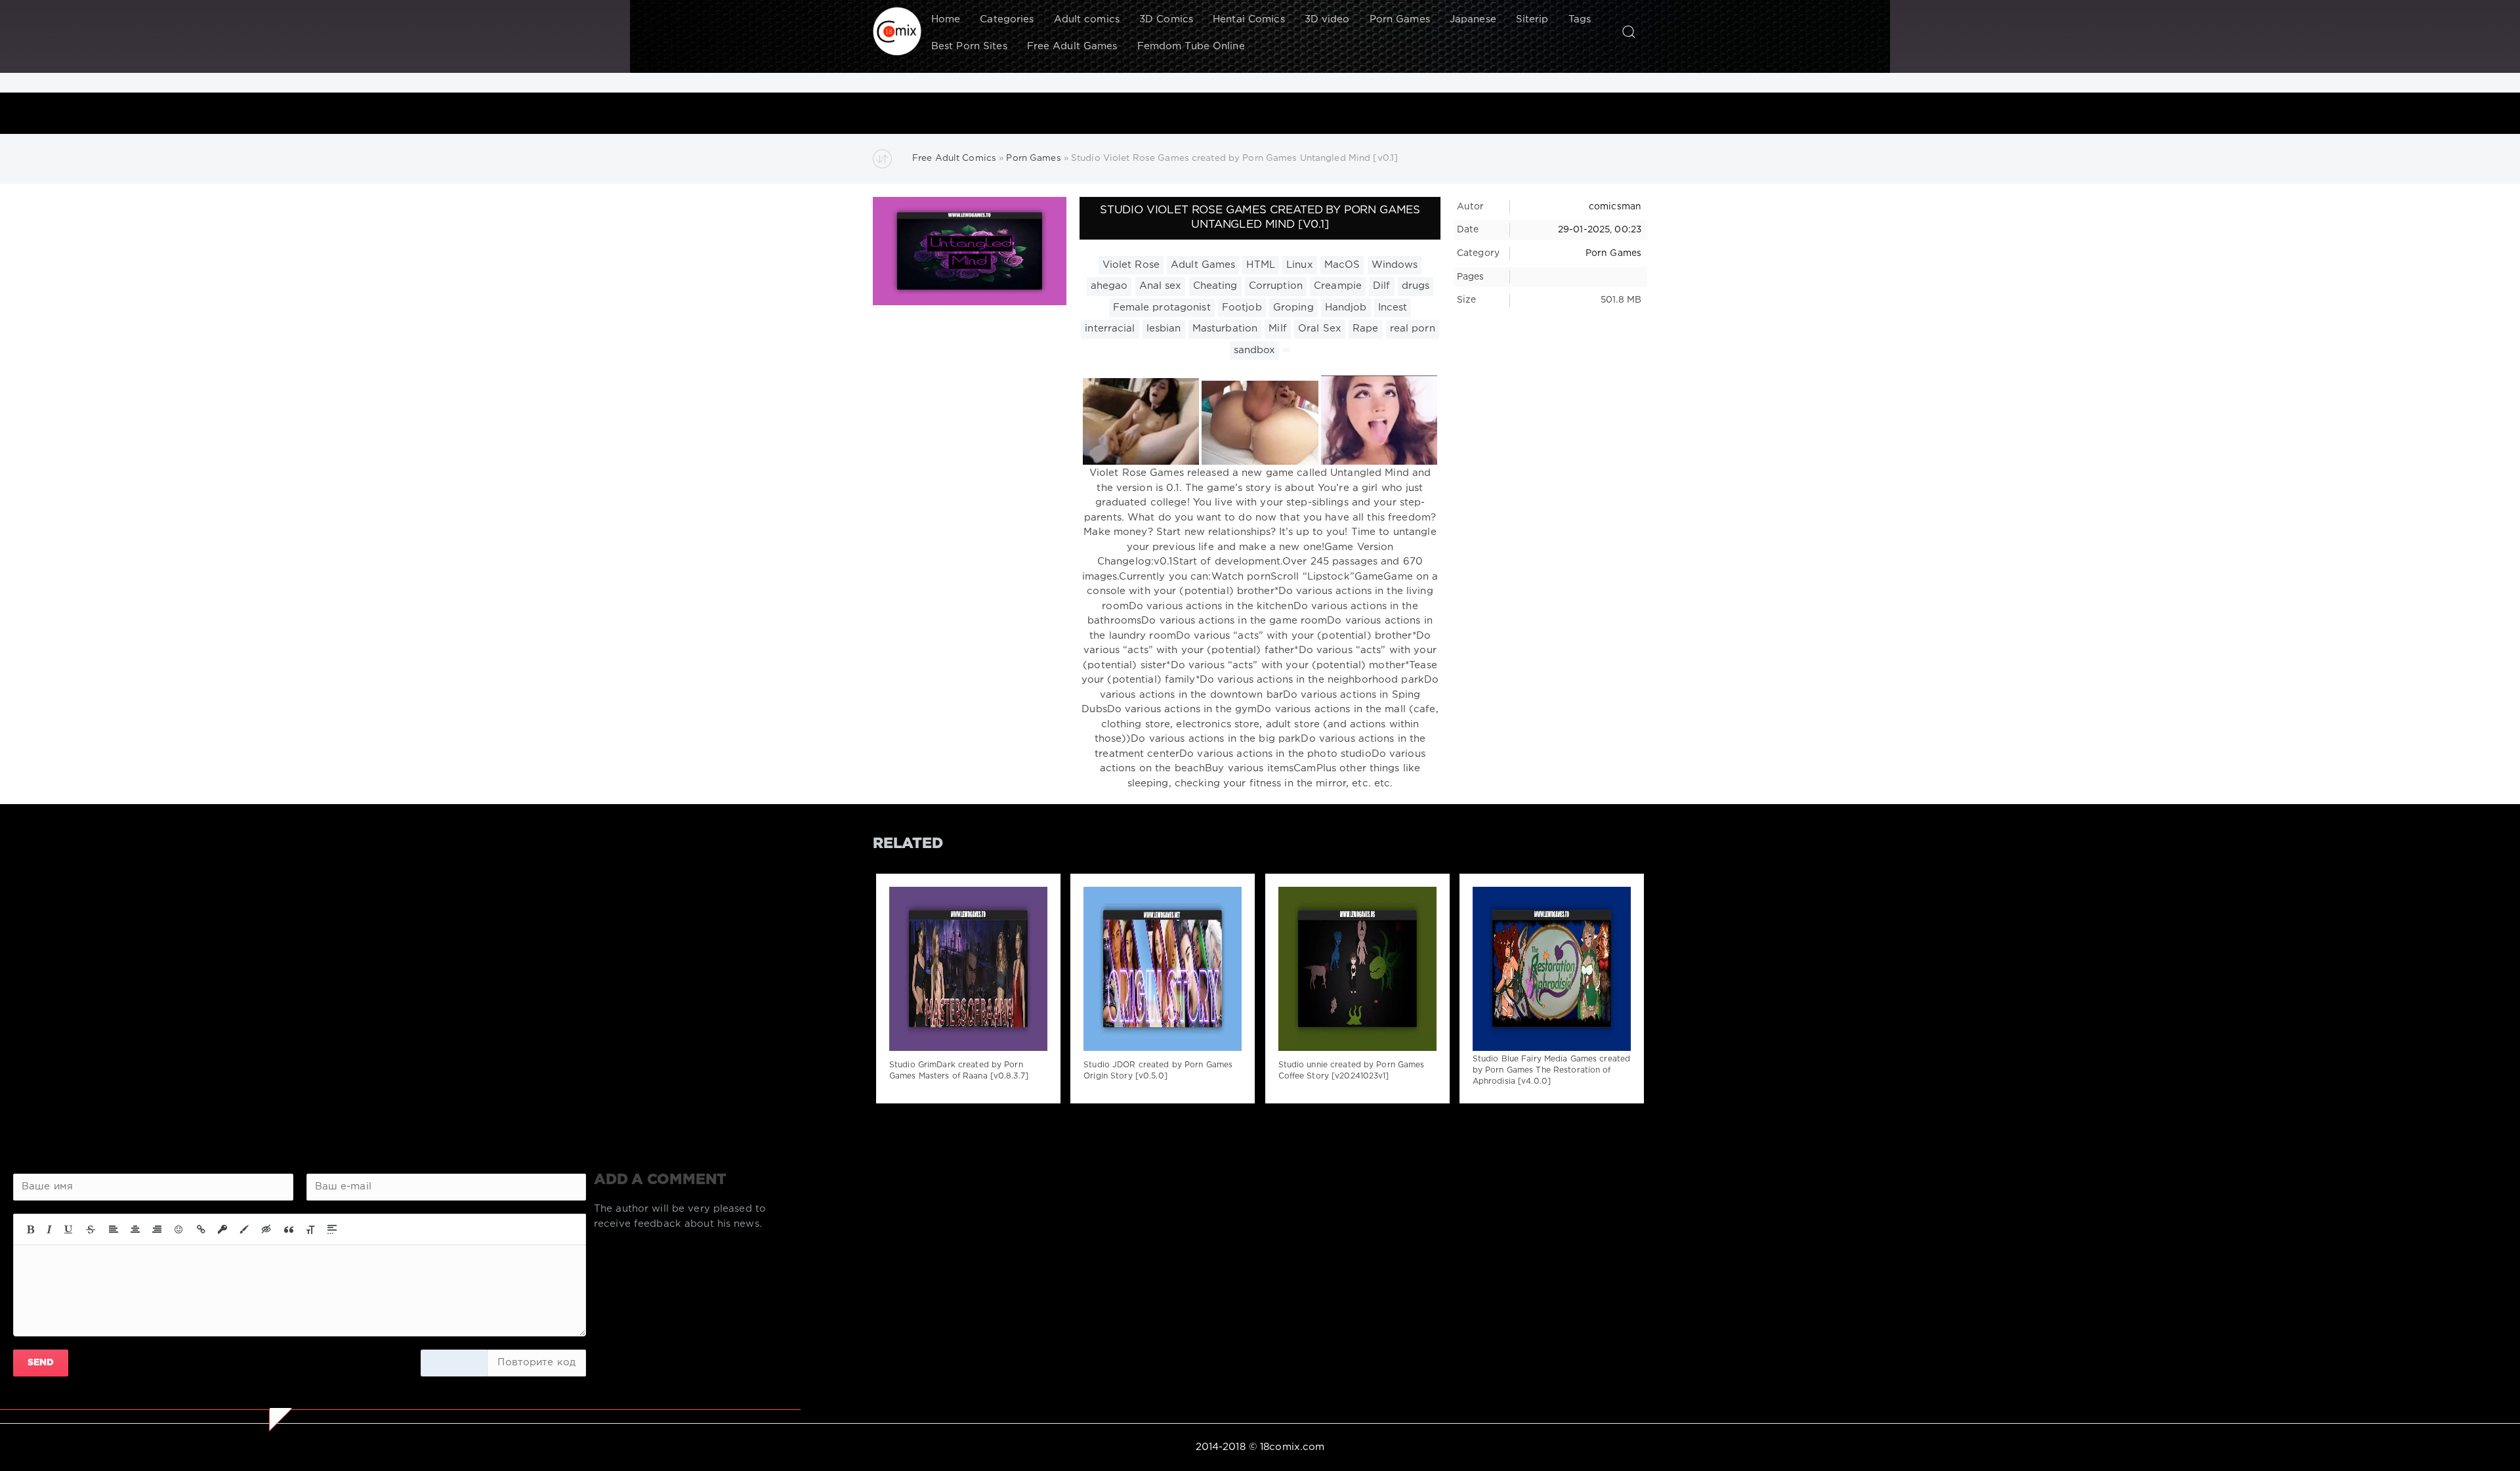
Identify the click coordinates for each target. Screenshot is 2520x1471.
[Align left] (114, 1229)
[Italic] (49, 1229)
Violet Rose (1131, 265)
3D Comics (1166, 19)
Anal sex (1161, 286)
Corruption (1276, 286)
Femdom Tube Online (1191, 46)
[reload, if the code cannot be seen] (454, 1363)
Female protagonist (1162, 308)
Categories (1007, 19)
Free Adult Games (1072, 46)
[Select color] (244, 1229)
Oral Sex (1320, 329)
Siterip (1532, 19)
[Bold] (31, 1229)
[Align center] (135, 1229)
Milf (1277, 329)
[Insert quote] (289, 1229)
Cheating (1215, 286)
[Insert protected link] (222, 1229)
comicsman (1615, 207)
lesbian (1164, 329)
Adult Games (1203, 265)
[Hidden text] (266, 1229)
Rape (1365, 329)
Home (946, 19)
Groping (1293, 308)
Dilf (1381, 286)
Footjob (1242, 308)
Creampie (1338, 286)
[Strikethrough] (91, 1229)
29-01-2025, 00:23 (1600, 230)
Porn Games (1400, 19)
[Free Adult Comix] (897, 32)
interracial (1110, 329)
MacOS (1342, 265)
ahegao (1109, 286)
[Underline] (69, 1229)
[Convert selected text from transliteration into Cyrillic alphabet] (310, 1229)
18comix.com (1292, 1447)
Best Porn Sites (969, 46)
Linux (1300, 265)
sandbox (1255, 350)
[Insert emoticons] (179, 1229)
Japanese (1473, 19)
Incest (1393, 308)
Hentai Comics (1249, 19)
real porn (1413, 329)
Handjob (1346, 308)
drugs (1416, 286)
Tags (1580, 19)
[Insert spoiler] (332, 1229)
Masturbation (1225, 329)
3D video (1327, 19)
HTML (1260, 265)
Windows (1395, 265)
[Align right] (157, 1229)
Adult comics (1087, 19)
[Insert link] (201, 1229)
